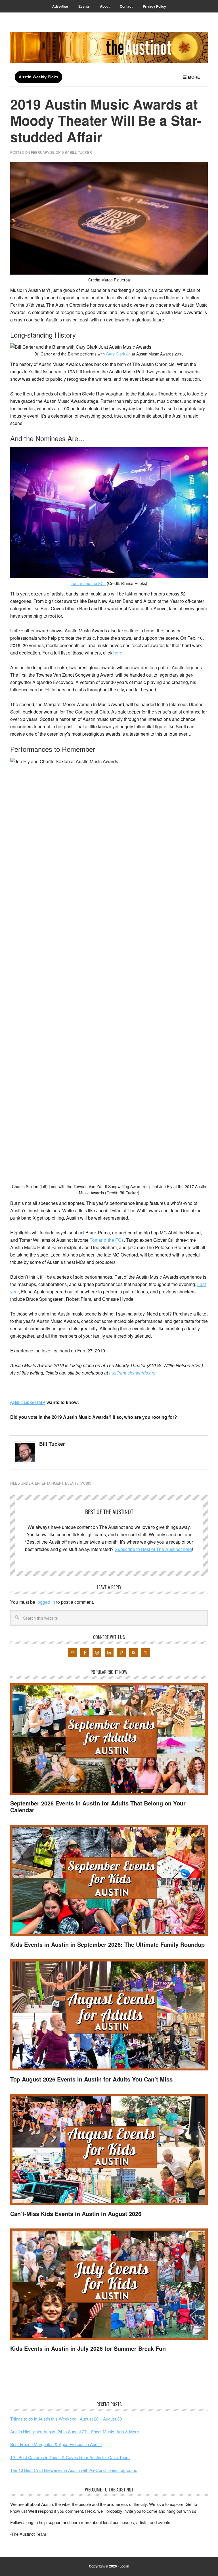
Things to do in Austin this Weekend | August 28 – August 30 (66, 2419)
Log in (124, 2566)
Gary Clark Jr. (118, 354)
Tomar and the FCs (88, 583)
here (118, 653)
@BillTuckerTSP (28, 1402)
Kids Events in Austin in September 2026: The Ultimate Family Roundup (107, 1944)
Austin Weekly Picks (38, 77)
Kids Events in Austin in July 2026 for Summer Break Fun (88, 2348)
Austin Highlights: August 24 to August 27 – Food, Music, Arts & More (75, 2431)
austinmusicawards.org (132, 1373)
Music (86, 1483)
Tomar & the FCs (107, 1240)
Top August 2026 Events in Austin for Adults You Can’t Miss (91, 2079)
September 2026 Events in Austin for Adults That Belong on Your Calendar (98, 1806)
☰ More (191, 77)
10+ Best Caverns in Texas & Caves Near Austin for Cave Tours (70, 2457)
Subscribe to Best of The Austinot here (153, 1549)
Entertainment (49, 1483)
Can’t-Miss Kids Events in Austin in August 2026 (76, 2214)
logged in (46, 1602)
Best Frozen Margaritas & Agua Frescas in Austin (56, 2444)
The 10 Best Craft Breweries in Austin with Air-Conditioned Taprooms (74, 2470)
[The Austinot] (109, 47)
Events (72, 1483)
